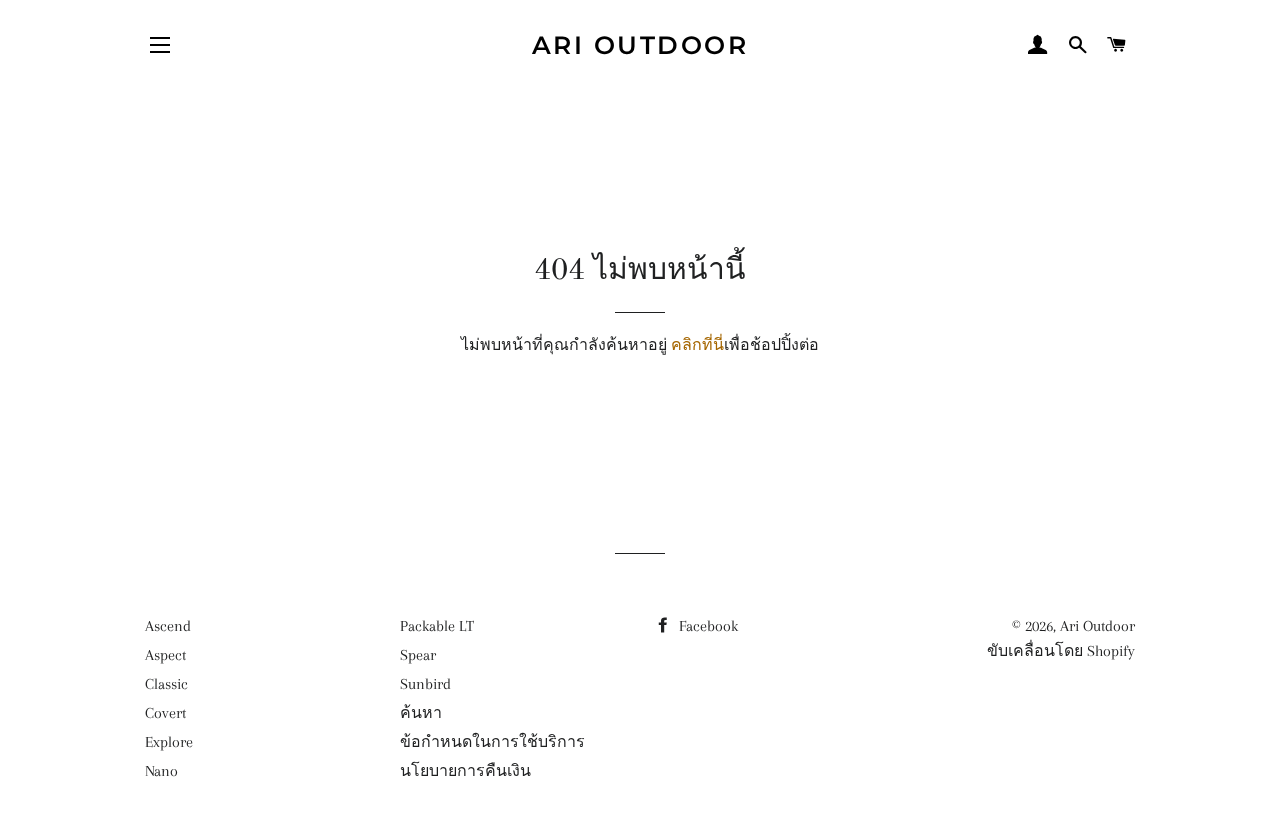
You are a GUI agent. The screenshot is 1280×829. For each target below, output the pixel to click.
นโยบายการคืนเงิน (465, 771)
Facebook (706, 626)
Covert (165, 713)
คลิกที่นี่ (697, 345)
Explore (169, 742)
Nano (161, 771)
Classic (166, 684)
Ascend (168, 626)
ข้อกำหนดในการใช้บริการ (492, 742)
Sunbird (425, 684)
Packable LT (437, 626)
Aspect (165, 655)
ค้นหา (421, 713)
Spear (418, 655)
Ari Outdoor (640, 45)
